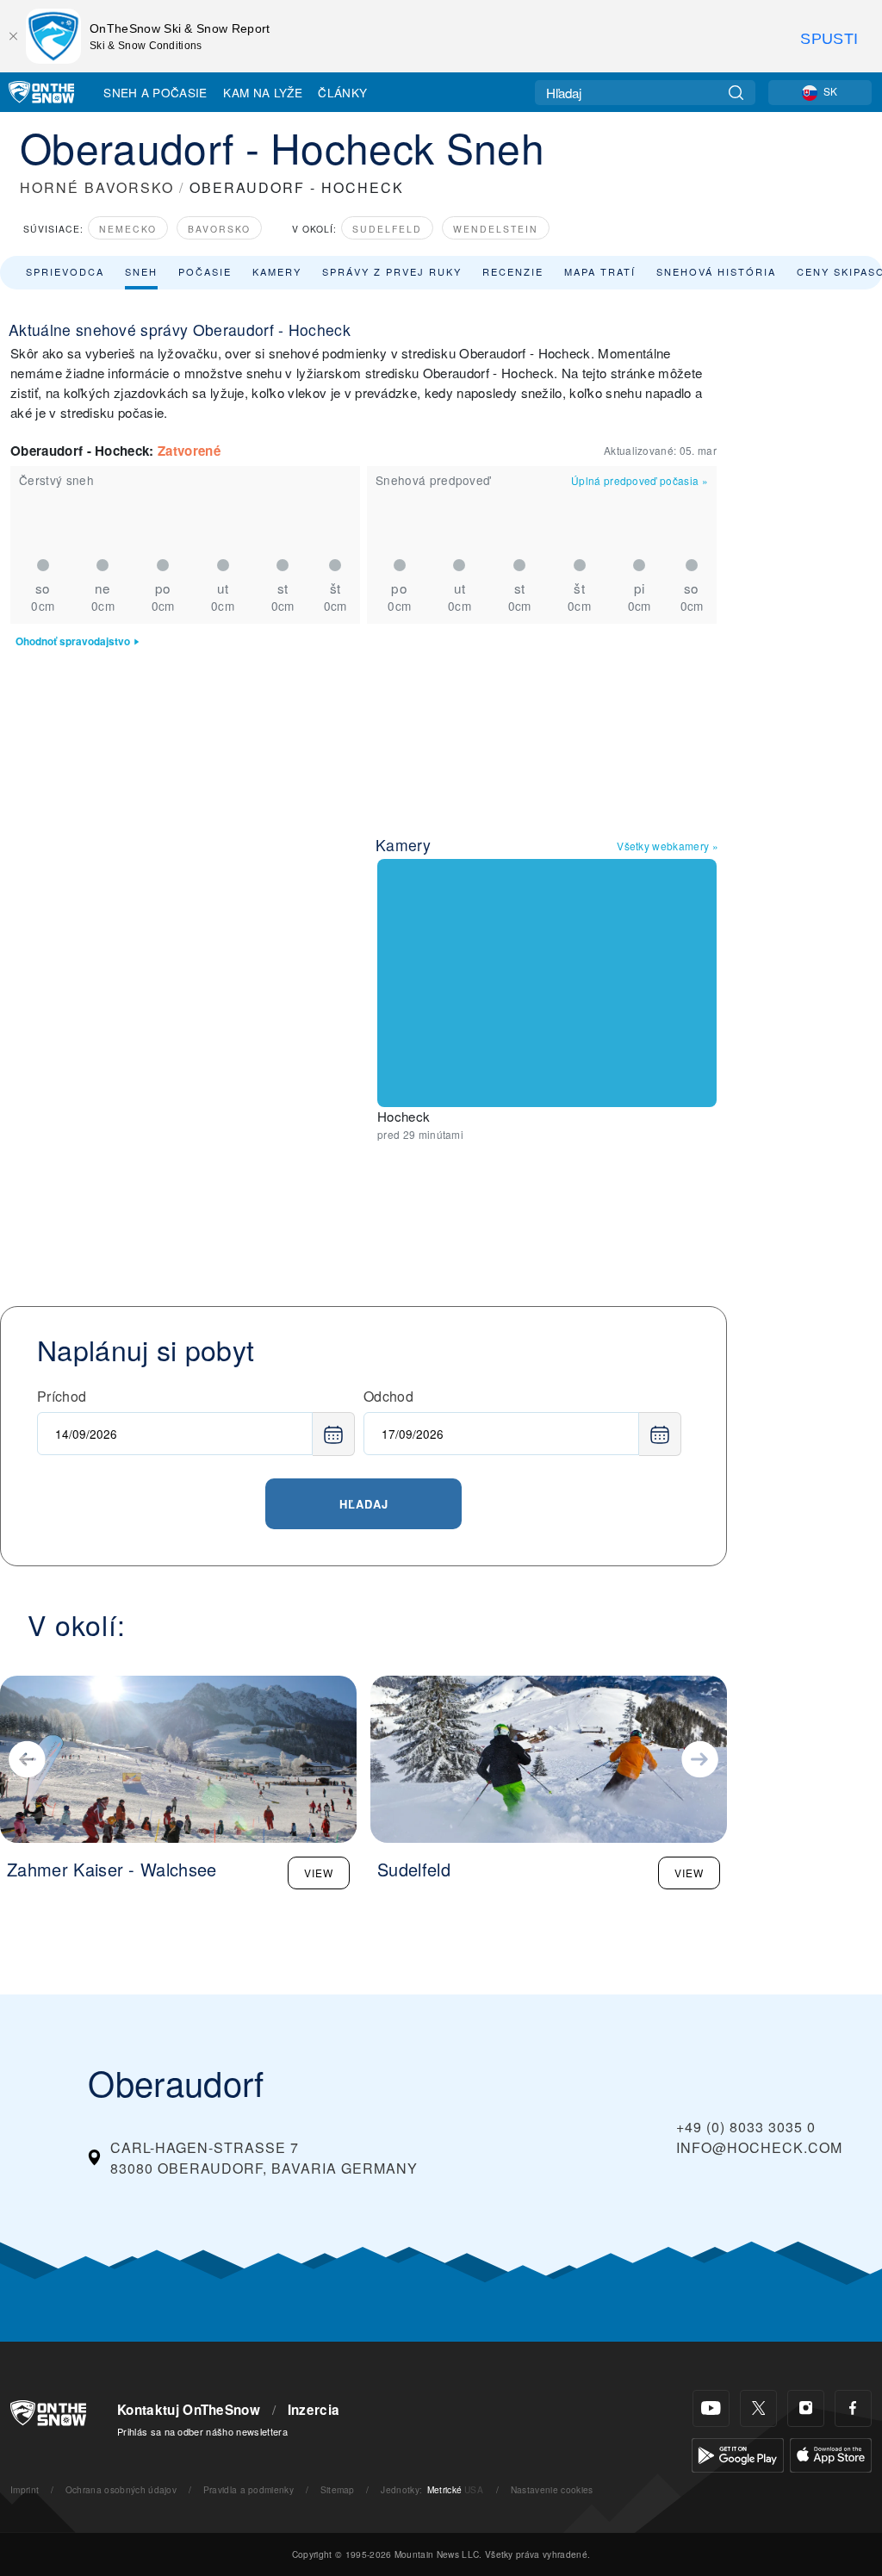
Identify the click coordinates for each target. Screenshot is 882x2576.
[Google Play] (738, 2453)
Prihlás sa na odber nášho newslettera (202, 2431)
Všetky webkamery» (668, 846)
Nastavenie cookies (552, 2489)
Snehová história (716, 271)
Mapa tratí (600, 271)
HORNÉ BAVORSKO (97, 187)
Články (342, 92)
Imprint (25, 2489)
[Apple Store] (831, 2453)
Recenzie (513, 271)
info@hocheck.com (759, 2147)
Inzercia (314, 2410)
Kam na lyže (263, 92)
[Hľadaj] (736, 93)
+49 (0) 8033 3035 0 (746, 2127)
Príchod (62, 1396)
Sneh (141, 271)
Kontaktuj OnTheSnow (189, 2410)
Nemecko (128, 229)
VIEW (319, 1873)
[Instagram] (806, 2408)
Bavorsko (219, 229)
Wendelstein (496, 229)
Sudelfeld (387, 229)
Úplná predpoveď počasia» (640, 480)
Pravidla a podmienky (248, 2489)
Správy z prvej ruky (392, 271)
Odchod (388, 1396)
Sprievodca (65, 271)
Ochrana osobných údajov (121, 2489)
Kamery (277, 271)
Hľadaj (364, 1504)
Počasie (205, 271)
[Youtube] (711, 2408)
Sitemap (338, 2489)
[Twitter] (758, 2408)
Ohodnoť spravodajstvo (73, 641)
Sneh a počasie (155, 92)
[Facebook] (853, 2408)
